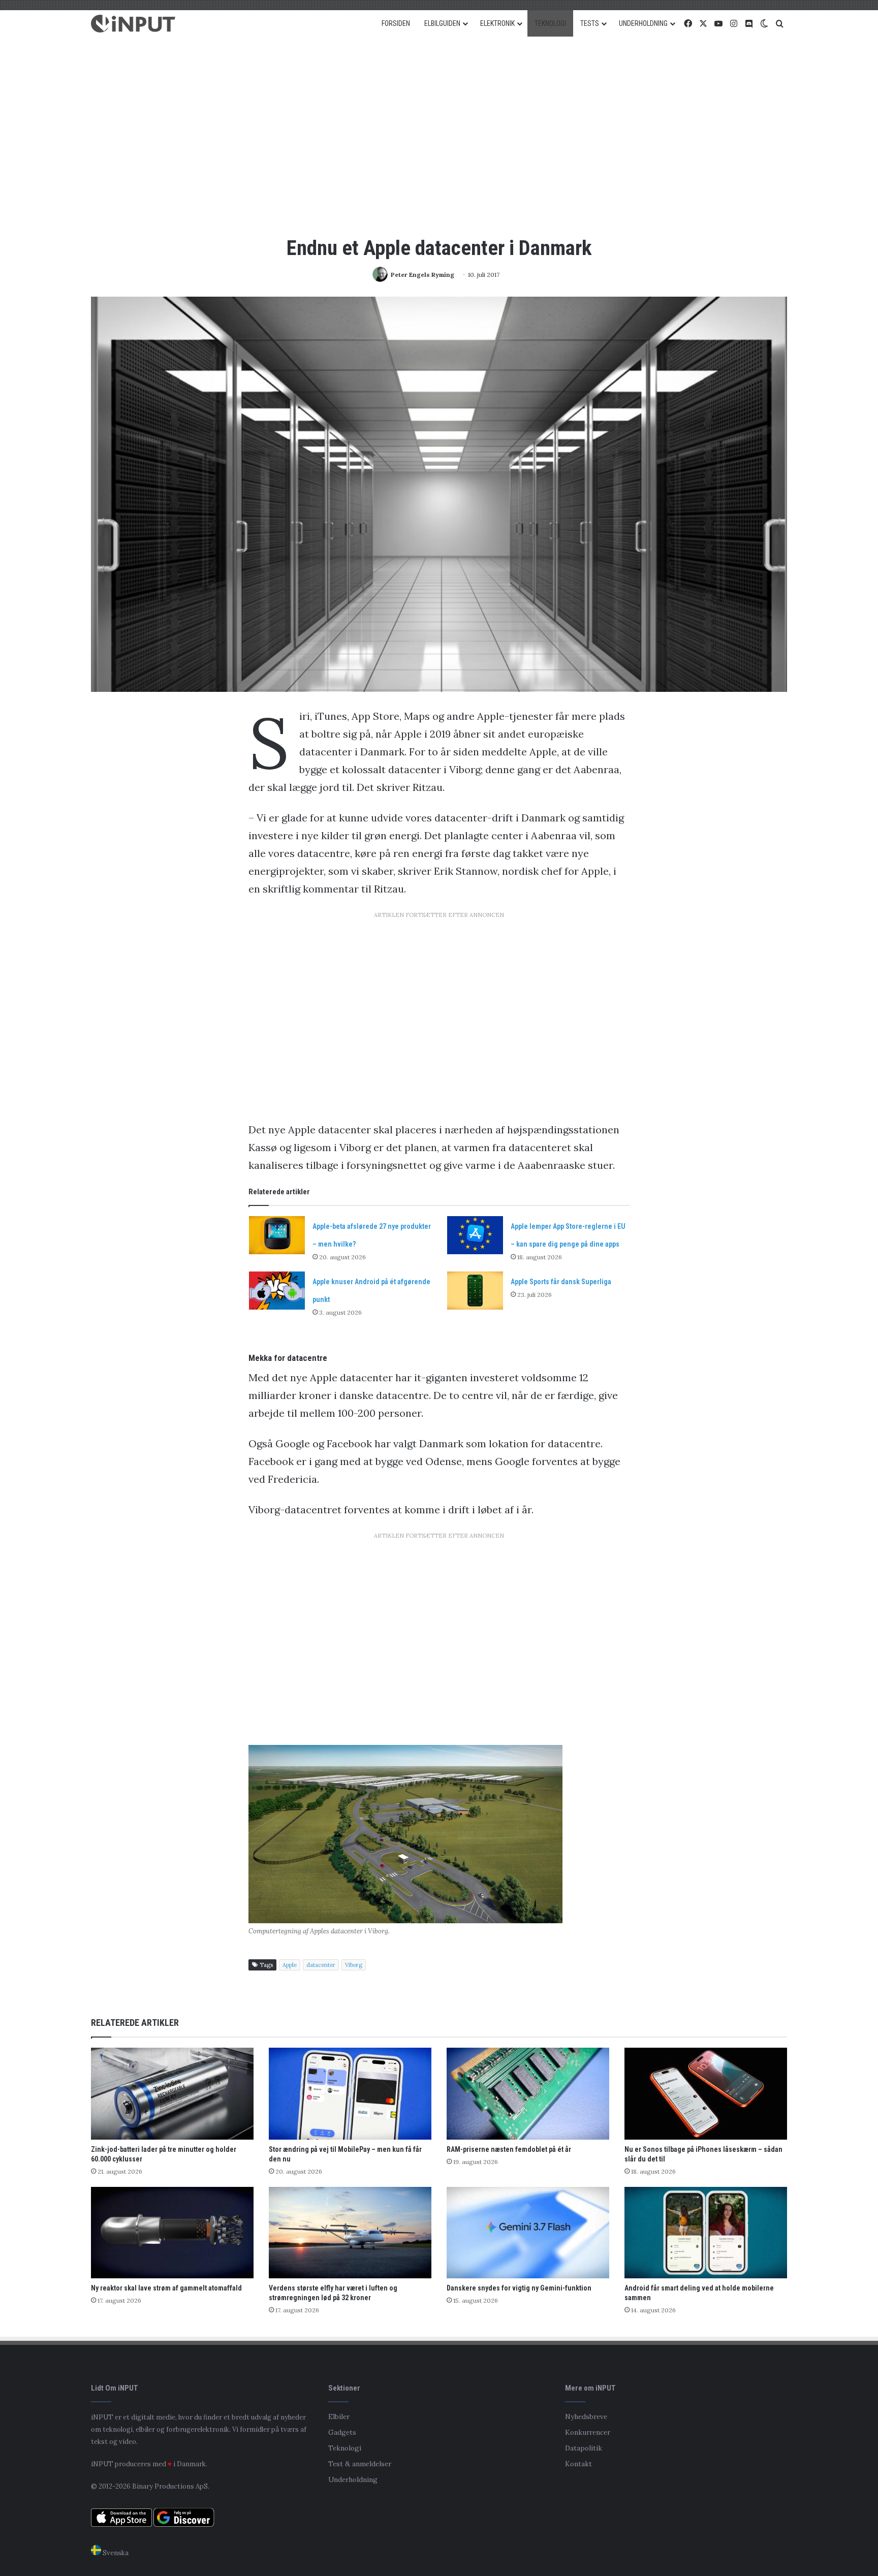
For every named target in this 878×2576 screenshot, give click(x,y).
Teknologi (345, 2448)
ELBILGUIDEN (442, 23)
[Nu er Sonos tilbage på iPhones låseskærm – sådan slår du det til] (706, 2094)
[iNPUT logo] (133, 24)
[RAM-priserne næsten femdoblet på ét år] (528, 2094)
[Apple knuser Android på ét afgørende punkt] (277, 1291)
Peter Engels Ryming (422, 275)
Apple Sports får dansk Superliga (561, 1282)
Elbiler (339, 2416)
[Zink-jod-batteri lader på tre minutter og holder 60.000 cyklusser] (172, 2094)
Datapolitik (584, 2448)
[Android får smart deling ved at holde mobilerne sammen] (706, 2233)
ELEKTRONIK (497, 23)
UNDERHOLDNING (643, 23)
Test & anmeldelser (360, 2464)
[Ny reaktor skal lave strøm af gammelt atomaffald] (172, 2233)
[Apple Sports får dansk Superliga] (475, 1291)
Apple (290, 1965)
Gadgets (342, 2432)
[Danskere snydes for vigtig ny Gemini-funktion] (528, 2233)
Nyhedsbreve (586, 2416)
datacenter (321, 1965)
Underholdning (353, 2479)
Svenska (115, 2553)
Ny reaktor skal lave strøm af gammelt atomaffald (166, 2288)
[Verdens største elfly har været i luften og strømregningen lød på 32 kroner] (350, 2233)
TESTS (590, 23)
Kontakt (578, 2464)
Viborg (354, 1965)
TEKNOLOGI (550, 23)
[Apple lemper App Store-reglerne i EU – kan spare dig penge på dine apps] (475, 1235)
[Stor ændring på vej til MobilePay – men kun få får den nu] (350, 2094)
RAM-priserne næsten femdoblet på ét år (509, 2149)
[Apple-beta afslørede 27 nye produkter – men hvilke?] (277, 1235)
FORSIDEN (396, 23)
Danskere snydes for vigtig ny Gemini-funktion (519, 2288)
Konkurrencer (588, 2432)
